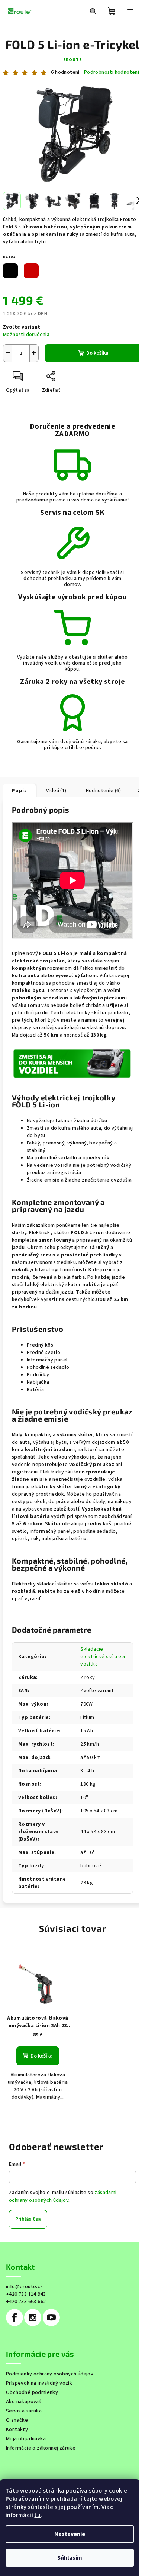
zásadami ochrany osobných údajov (63, 2196)
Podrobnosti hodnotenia (113, 73)
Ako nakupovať (24, 2402)
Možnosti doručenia (26, 335)
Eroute (73, 60)
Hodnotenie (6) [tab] (104, 791)
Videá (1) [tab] (56, 791)
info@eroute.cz (25, 2287)
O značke (17, 2420)
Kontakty (17, 2430)
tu (37, 2515)
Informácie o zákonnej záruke (41, 2448)
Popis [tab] (19, 791)
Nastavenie (70, 2534)
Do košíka (97, 353)
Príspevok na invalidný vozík (39, 2383)
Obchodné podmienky (32, 2392)
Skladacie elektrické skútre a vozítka (103, 1657)
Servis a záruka (24, 2411)
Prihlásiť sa (28, 2219)
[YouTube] (51, 2318)
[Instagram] (33, 2318)
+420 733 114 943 (26, 2294)
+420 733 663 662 (26, 2302)
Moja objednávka (26, 2439)
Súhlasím (70, 2558)
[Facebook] (14, 2318)
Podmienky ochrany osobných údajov (50, 2374)
